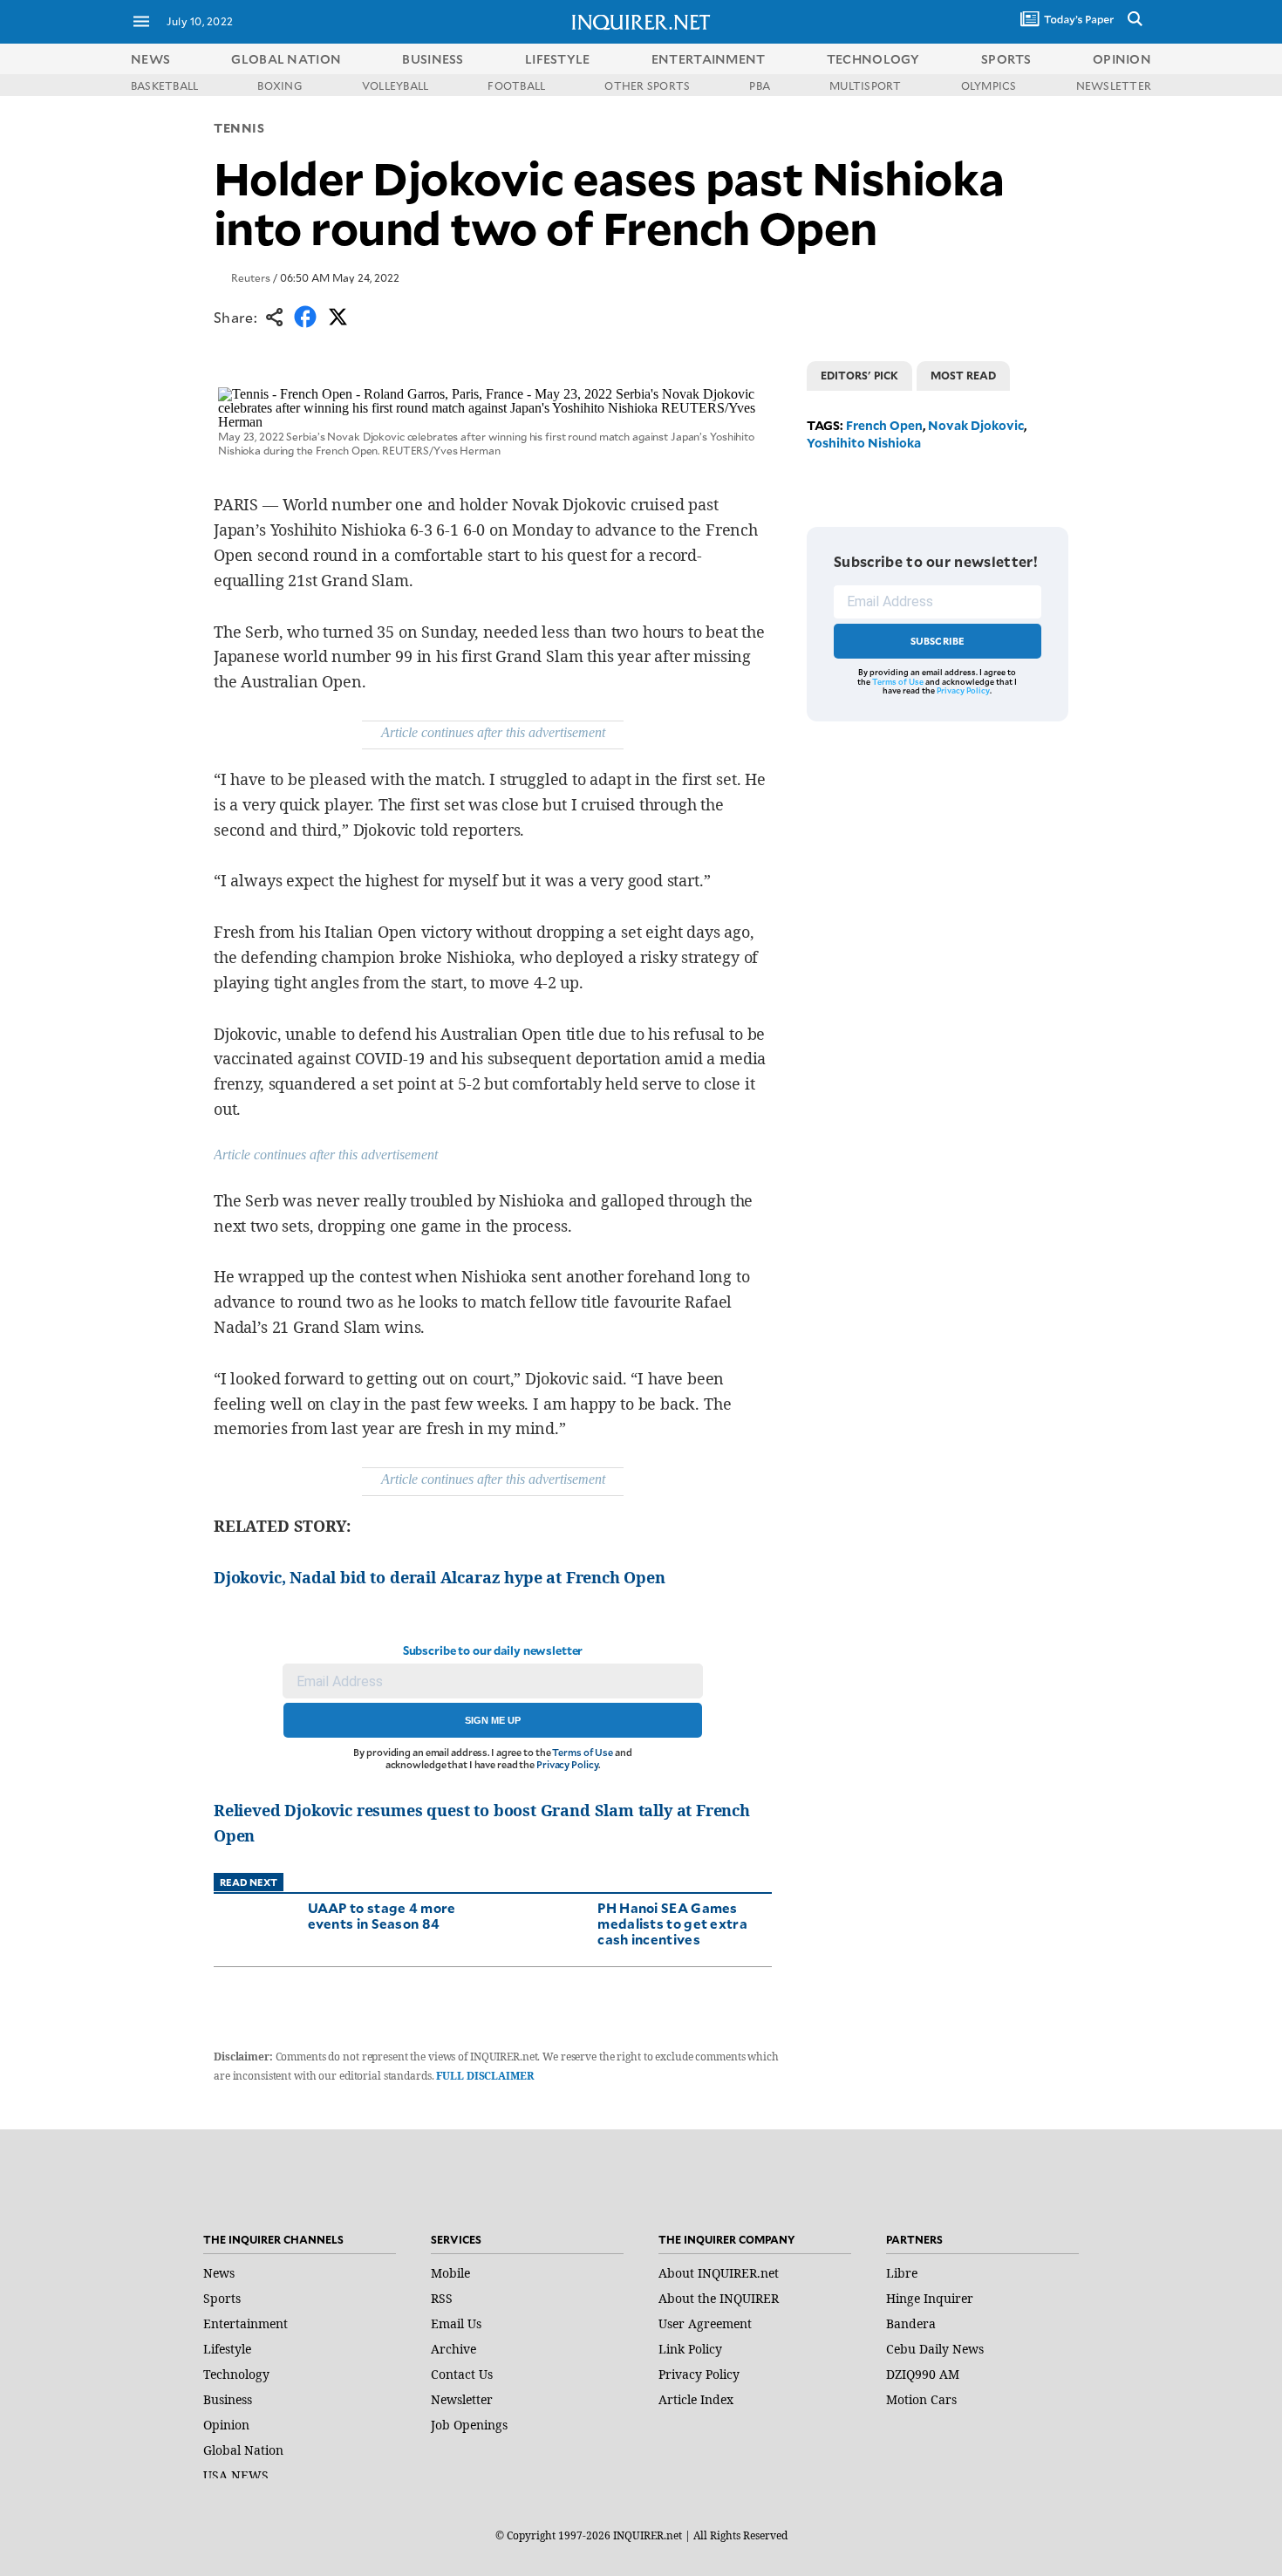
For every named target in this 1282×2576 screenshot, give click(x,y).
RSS (442, 2298)
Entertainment (245, 2323)
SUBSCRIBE (938, 641)
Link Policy (690, 2349)
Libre (902, 2273)
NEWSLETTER (1114, 85)
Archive (453, 2349)
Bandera (911, 2323)
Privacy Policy (567, 1764)
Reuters (251, 277)
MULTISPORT (865, 85)
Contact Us (462, 2374)
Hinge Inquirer (930, 2298)
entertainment (709, 59)
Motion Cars (921, 2399)
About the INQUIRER (719, 2298)
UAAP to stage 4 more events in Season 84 (382, 1915)
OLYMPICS (989, 85)
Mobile (450, 2273)
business (433, 59)
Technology (236, 2374)
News (150, 59)
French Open (884, 425)
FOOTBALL (516, 85)
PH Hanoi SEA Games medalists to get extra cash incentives (672, 1923)
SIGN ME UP (493, 1720)
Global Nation (243, 2450)
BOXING (280, 85)
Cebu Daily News (935, 2349)
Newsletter (462, 2399)
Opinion (226, 2425)
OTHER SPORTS (647, 85)
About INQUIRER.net (719, 2273)
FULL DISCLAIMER (484, 2076)
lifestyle (558, 59)
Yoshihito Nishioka (864, 443)
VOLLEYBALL (395, 85)
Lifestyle (227, 2349)
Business (228, 2399)
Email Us (456, 2323)
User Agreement (705, 2323)
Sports (222, 2298)
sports (1006, 59)
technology (873, 59)
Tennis (239, 128)
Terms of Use (583, 1752)
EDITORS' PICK (859, 375)
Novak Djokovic (976, 425)
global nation (286, 59)
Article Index (696, 2399)
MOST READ (963, 375)
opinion (1122, 59)
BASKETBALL (164, 85)
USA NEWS (236, 2475)
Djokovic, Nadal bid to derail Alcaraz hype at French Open (440, 1577)
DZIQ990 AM (923, 2374)
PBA (760, 85)
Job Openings (469, 2425)
